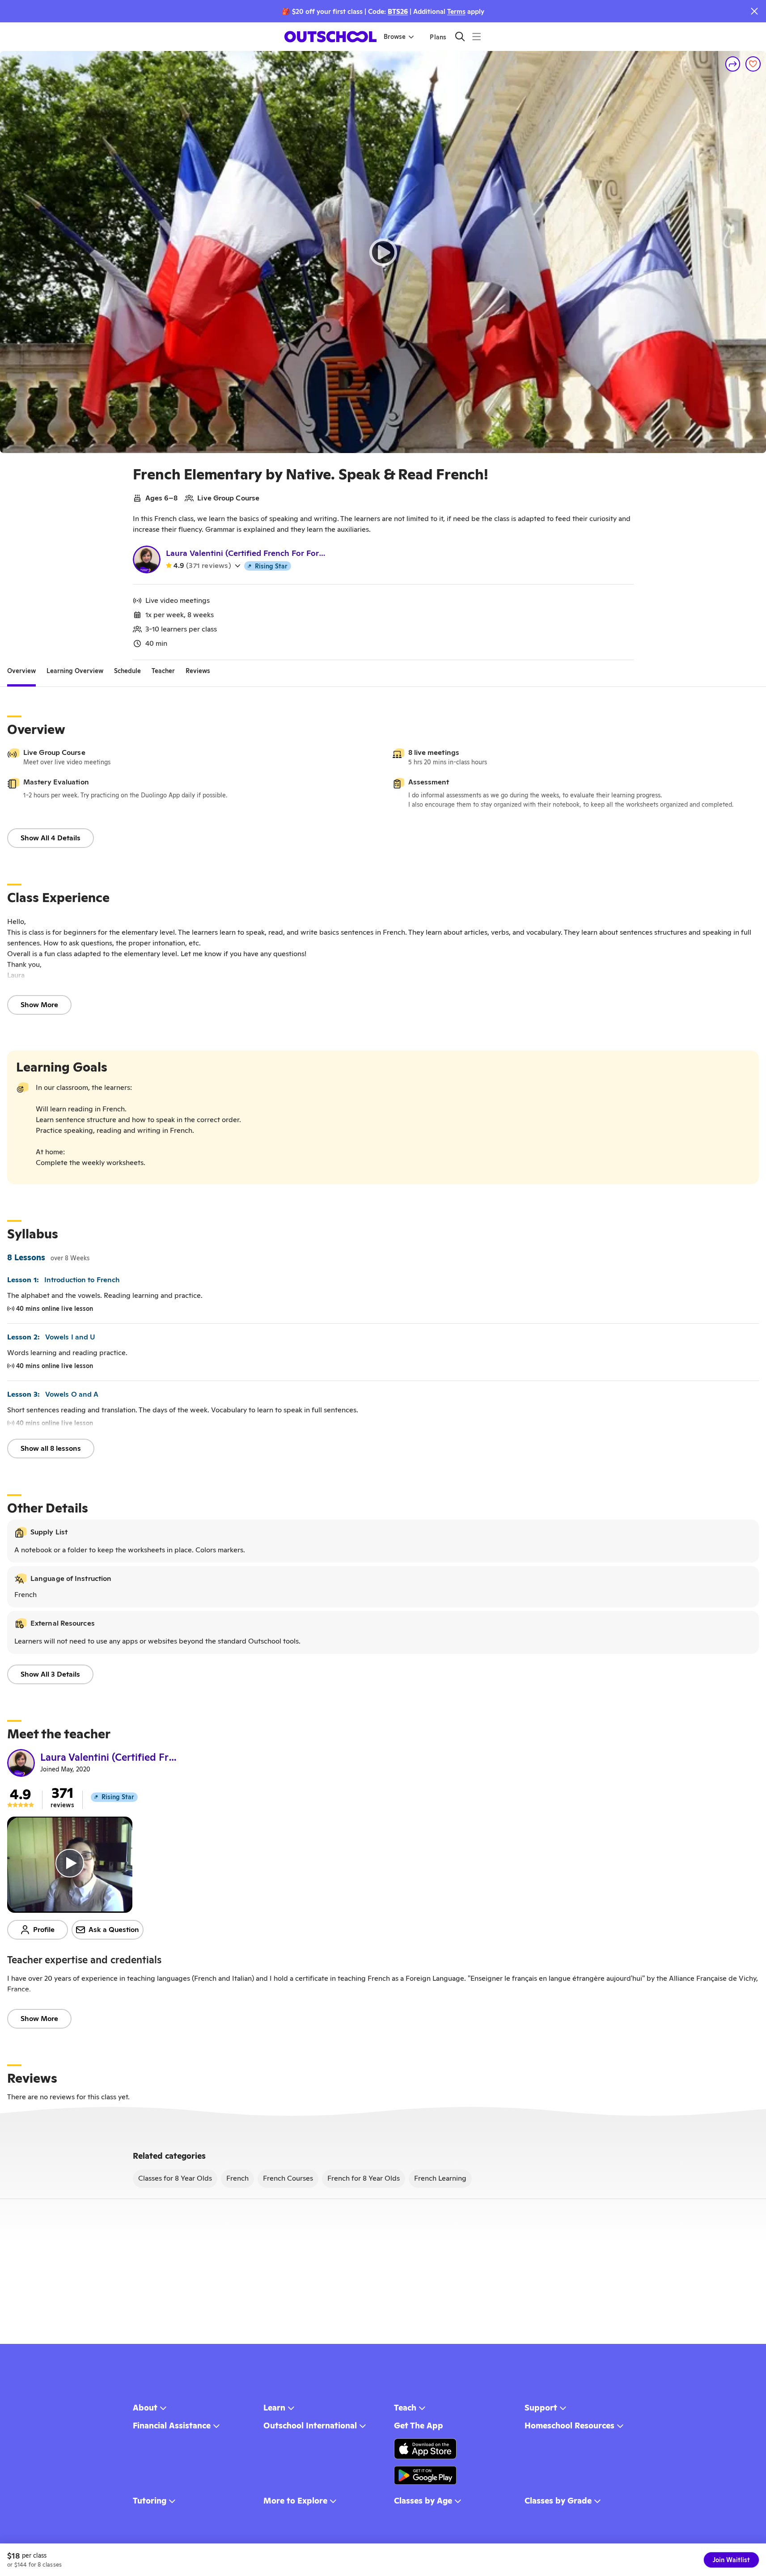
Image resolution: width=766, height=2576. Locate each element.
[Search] (460, 36)
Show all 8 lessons (51, 1448)
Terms (456, 11)
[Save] (753, 64)
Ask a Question (114, 1930)
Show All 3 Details (50, 1674)
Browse (395, 37)
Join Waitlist (731, 2560)
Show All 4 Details (51, 838)
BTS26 (398, 11)
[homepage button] (330, 37)
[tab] (21, 671)
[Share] (733, 64)
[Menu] (476, 36)
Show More (39, 1005)
